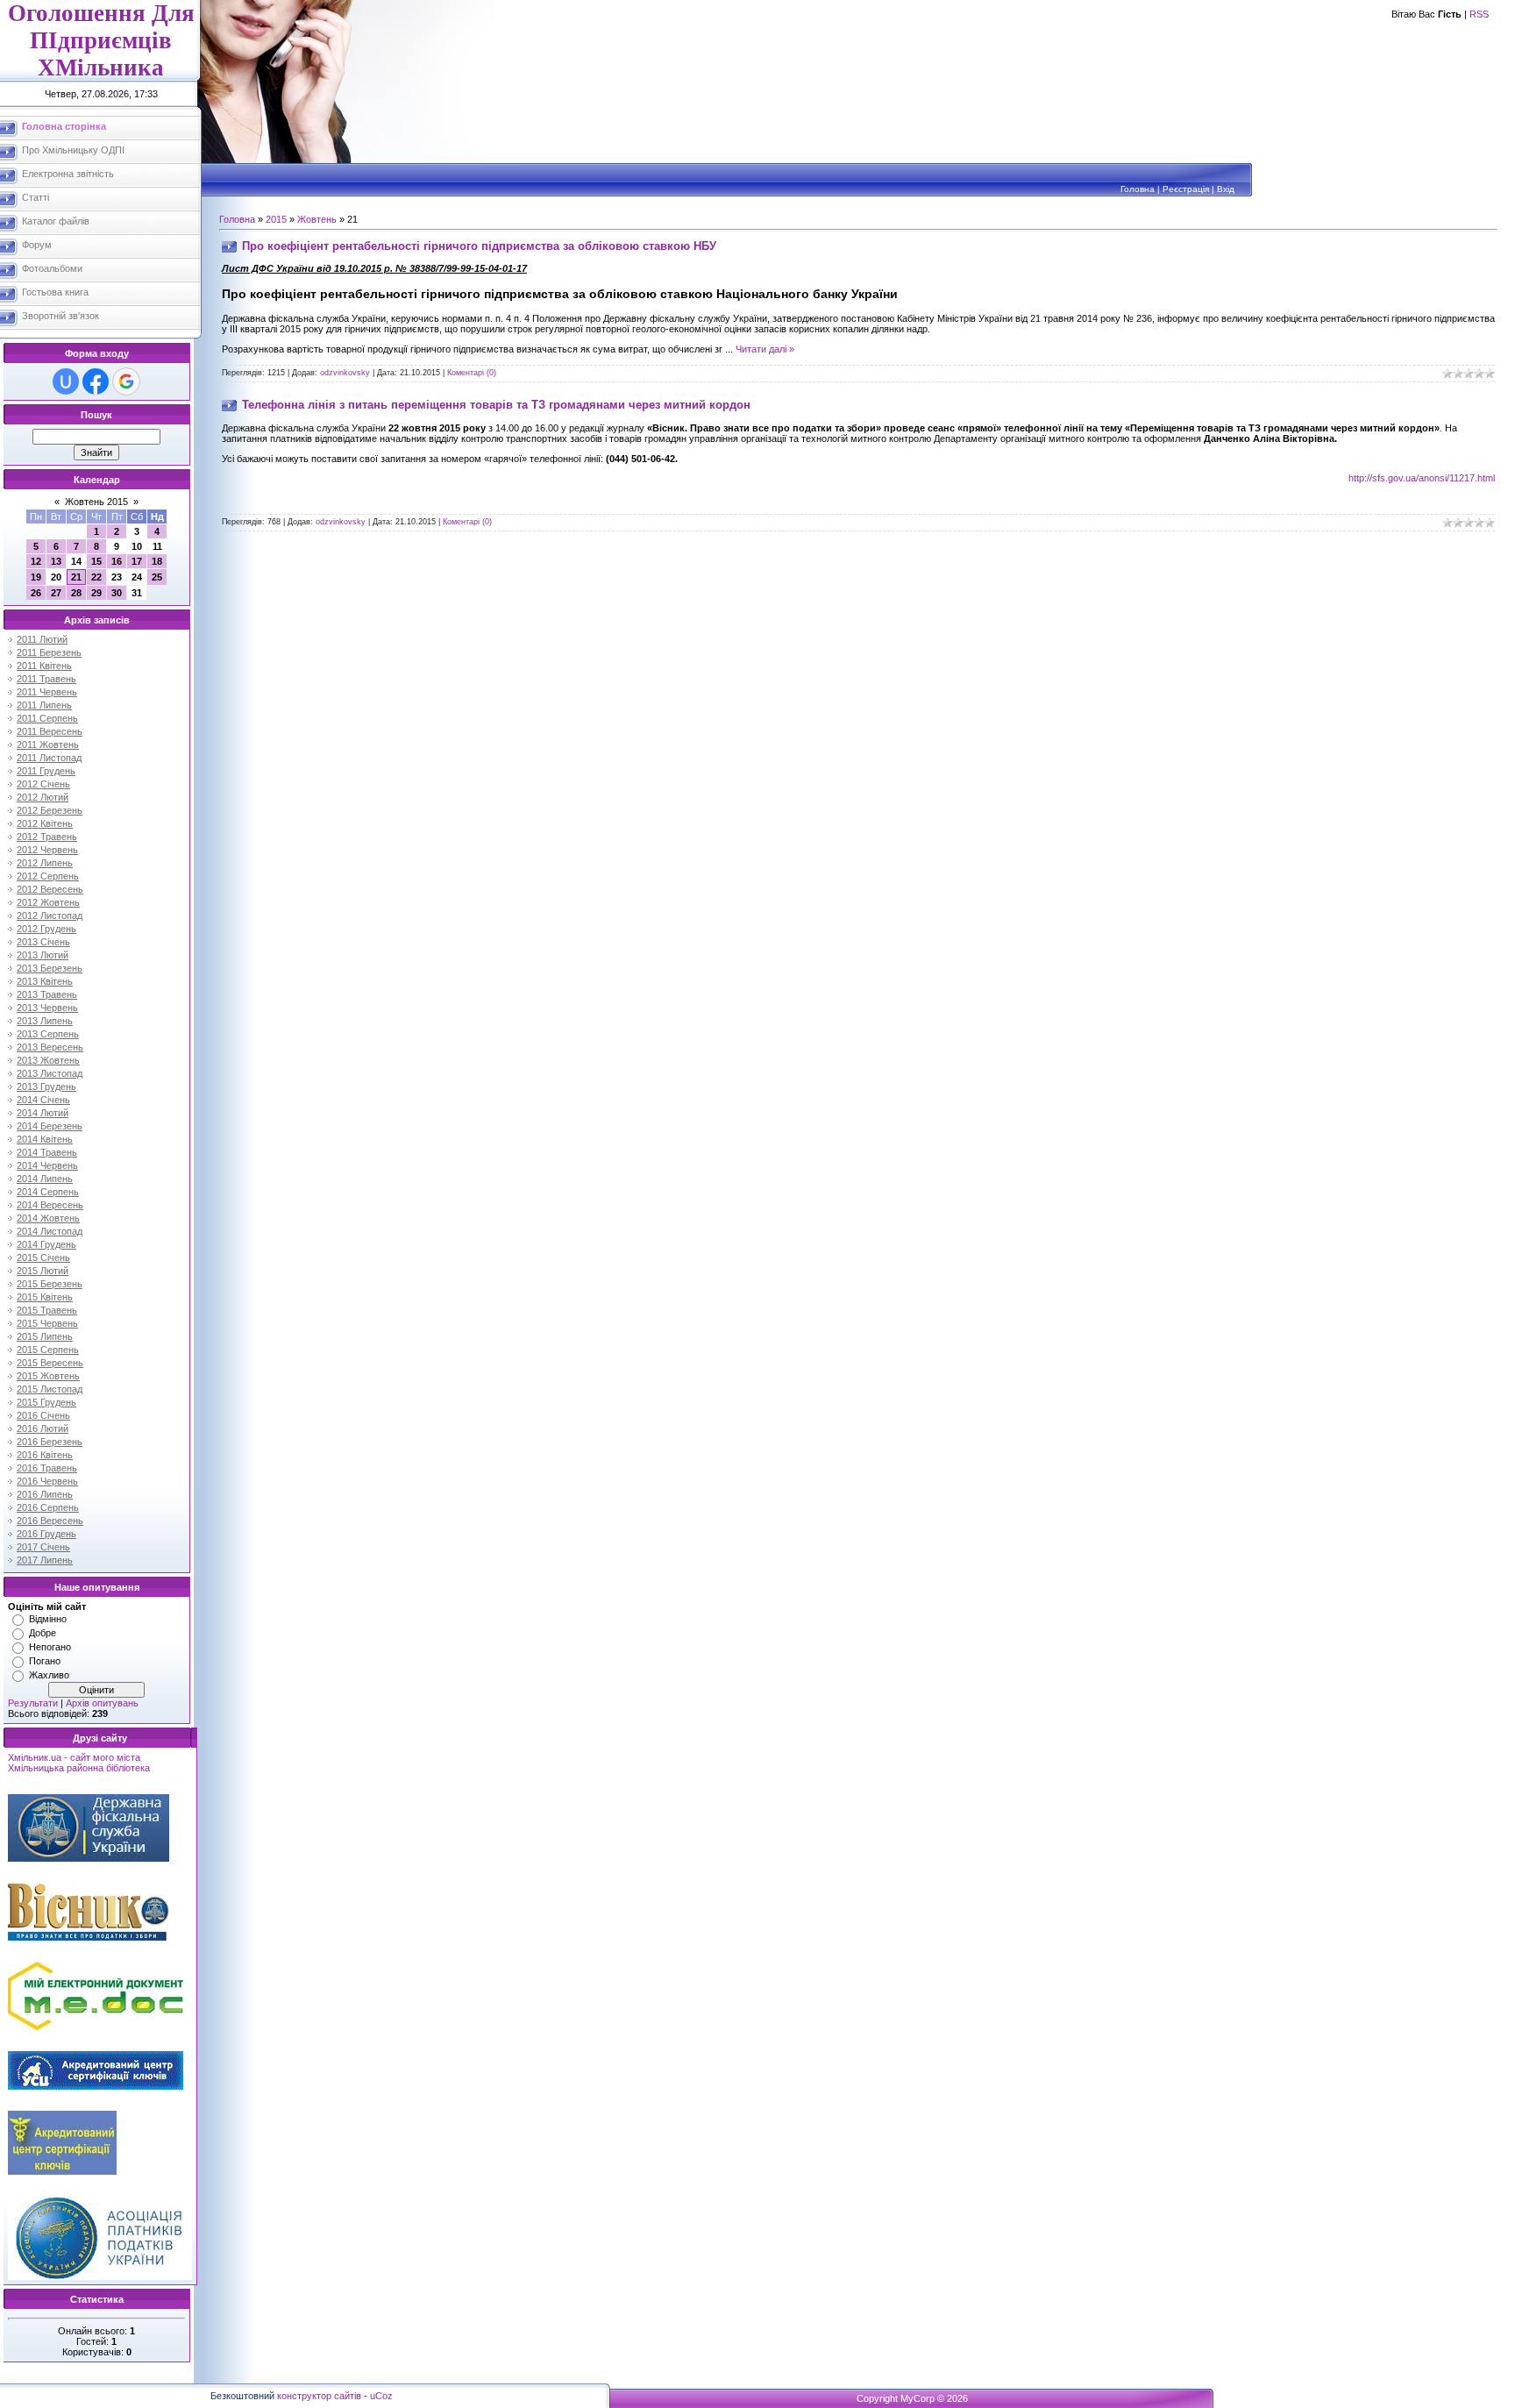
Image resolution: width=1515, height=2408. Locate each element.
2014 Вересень (50, 1205)
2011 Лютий (42, 639)
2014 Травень (47, 1152)
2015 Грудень (46, 1402)
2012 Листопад (50, 915)
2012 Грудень (46, 929)
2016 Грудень (46, 1534)
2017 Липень (45, 1560)
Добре (43, 1633)
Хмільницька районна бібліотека (79, 1768)
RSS (1479, 14)
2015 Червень (47, 1323)
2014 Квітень (45, 1139)
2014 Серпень (48, 1192)
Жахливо (49, 1675)
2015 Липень (45, 1336)
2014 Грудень (46, 1244)
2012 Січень (43, 784)
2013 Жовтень (48, 1060)
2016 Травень (47, 1468)
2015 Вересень (50, 1363)
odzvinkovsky (345, 373)
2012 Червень (47, 850)
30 (117, 593)
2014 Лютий (43, 1113)
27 (56, 593)
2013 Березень (50, 968)
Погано (45, 1661)
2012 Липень (45, 863)
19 (36, 577)
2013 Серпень (48, 1034)
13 (56, 561)
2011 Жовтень (48, 744)
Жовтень (317, 219)
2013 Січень (43, 942)
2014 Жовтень (48, 1218)
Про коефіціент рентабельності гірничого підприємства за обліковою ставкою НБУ (479, 246)
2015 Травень (47, 1310)
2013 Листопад (50, 1073)
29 (96, 593)
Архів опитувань (102, 1703)
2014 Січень (43, 1100)
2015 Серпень (48, 1350)
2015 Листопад (50, 1389)
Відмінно (48, 1619)
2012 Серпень (48, 876)
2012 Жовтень (48, 902)
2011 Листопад (49, 758)
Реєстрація (1186, 189)
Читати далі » (765, 349)
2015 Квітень (45, 1297)
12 (36, 561)
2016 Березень (50, 1442)
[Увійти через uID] (66, 381)
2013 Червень (47, 1008)
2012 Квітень (45, 823)
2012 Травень (47, 837)
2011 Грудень (46, 771)
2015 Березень (50, 1284)
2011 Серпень (47, 718)
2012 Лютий (43, 797)
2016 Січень (43, 1415)
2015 (276, 219)
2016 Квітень (45, 1455)
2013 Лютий (43, 955)
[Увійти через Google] (126, 381)
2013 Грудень (46, 1086)
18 (157, 561)
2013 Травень (47, 994)
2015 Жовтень (48, 1376)
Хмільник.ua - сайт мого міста (74, 1757)
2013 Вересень (50, 1047)
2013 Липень (45, 1021)
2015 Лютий (43, 1271)
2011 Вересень (50, 731)
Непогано (50, 1647)
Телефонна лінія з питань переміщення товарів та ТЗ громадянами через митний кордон (496, 405)
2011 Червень (47, 692)
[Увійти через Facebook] (96, 381)
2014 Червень (47, 1165)
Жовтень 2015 (96, 502)
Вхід (1226, 189)
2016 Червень (47, 1481)
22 (96, 577)
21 (76, 577)
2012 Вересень (50, 889)
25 (157, 577)
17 (137, 561)
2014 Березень (50, 1126)
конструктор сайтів (319, 2396)
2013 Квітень (45, 981)
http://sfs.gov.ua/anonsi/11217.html (1422, 478)
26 (36, 593)
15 (96, 561)
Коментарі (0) (472, 373)
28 (76, 593)
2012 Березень (50, 810)
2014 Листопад (50, 1231)
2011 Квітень (44, 666)
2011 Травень (46, 679)
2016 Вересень (50, 1521)
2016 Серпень (48, 1507)
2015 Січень (43, 1257)
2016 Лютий (43, 1428)
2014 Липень (45, 1179)
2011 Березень (49, 652)
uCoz (381, 2396)
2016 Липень (45, 1494)
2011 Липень (44, 705)
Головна (1138, 189)
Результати (33, 1703)
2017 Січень (43, 1547)
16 (117, 561)
